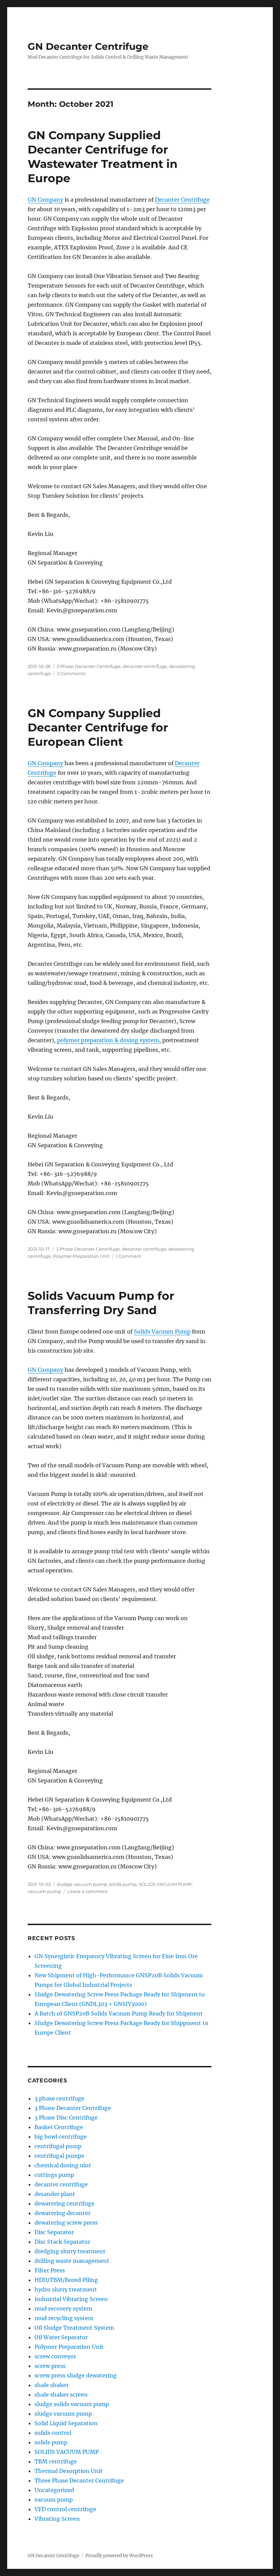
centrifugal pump (58, 2146)
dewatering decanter (62, 2213)
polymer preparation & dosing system (108, 1040)
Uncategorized (54, 2490)
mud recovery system (63, 2309)
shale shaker (52, 2385)
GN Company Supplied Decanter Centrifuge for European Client (98, 727)
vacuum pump (44, 1891)
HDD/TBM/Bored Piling (66, 2280)
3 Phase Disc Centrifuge (66, 2117)
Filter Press (50, 2270)
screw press (50, 2366)
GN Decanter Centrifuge (88, 46)
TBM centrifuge (56, 2461)
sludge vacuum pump (82, 1884)
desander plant (55, 2194)
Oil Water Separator (61, 2337)
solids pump (123, 1884)
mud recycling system (64, 2318)
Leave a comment (87, 1891)
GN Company (45, 200)
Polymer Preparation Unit (81, 1256)
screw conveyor (55, 2356)
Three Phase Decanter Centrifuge (79, 2480)
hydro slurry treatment (66, 2289)
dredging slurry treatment (70, 2251)
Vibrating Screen (57, 2519)
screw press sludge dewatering (76, 2375)
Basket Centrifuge (59, 2127)
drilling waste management (72, 2261)
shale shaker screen (61, 2395)
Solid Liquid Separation (66, 2423)
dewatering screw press (66, 2223)
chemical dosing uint (63, 2165)
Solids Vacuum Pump (162, 1331)
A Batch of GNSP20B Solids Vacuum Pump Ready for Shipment (119, 2013)
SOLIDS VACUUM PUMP (165, 1884)
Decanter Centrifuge (182, 200)
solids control (53, 2433)
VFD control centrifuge (65, 2509)
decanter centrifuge (145, 666)
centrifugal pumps (59, 2156)
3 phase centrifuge (59, 2098)
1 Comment (129, 1256)
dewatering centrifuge (65, 2203)
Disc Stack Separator (62, 2242)
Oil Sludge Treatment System (74, 2328)
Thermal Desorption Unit (69, 2471)
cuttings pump (54, 2175)
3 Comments (71, 673)
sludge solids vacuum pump (72, 2404)
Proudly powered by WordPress (119, 2556)
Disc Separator (54, 2232)
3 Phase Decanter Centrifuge (89, 666)
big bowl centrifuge (61, 2137)
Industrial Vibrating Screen (71, 2299)
